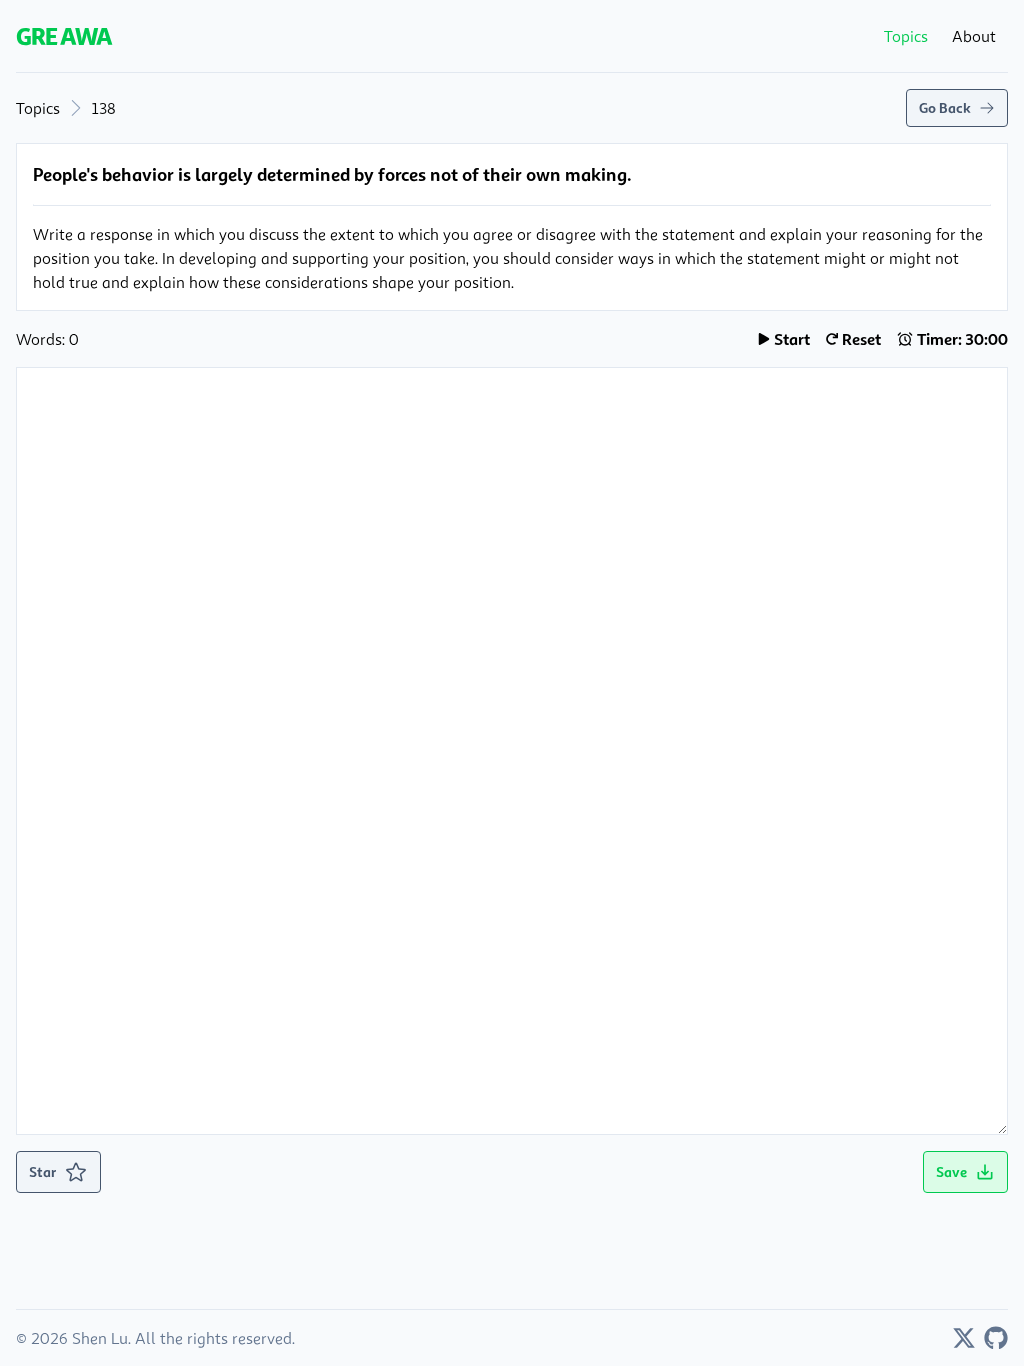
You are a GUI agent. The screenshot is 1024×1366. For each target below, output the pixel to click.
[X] (964, 1338)
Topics (38, 108)
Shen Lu (100, 1338)
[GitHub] (996, 1338)
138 (104, 108)
